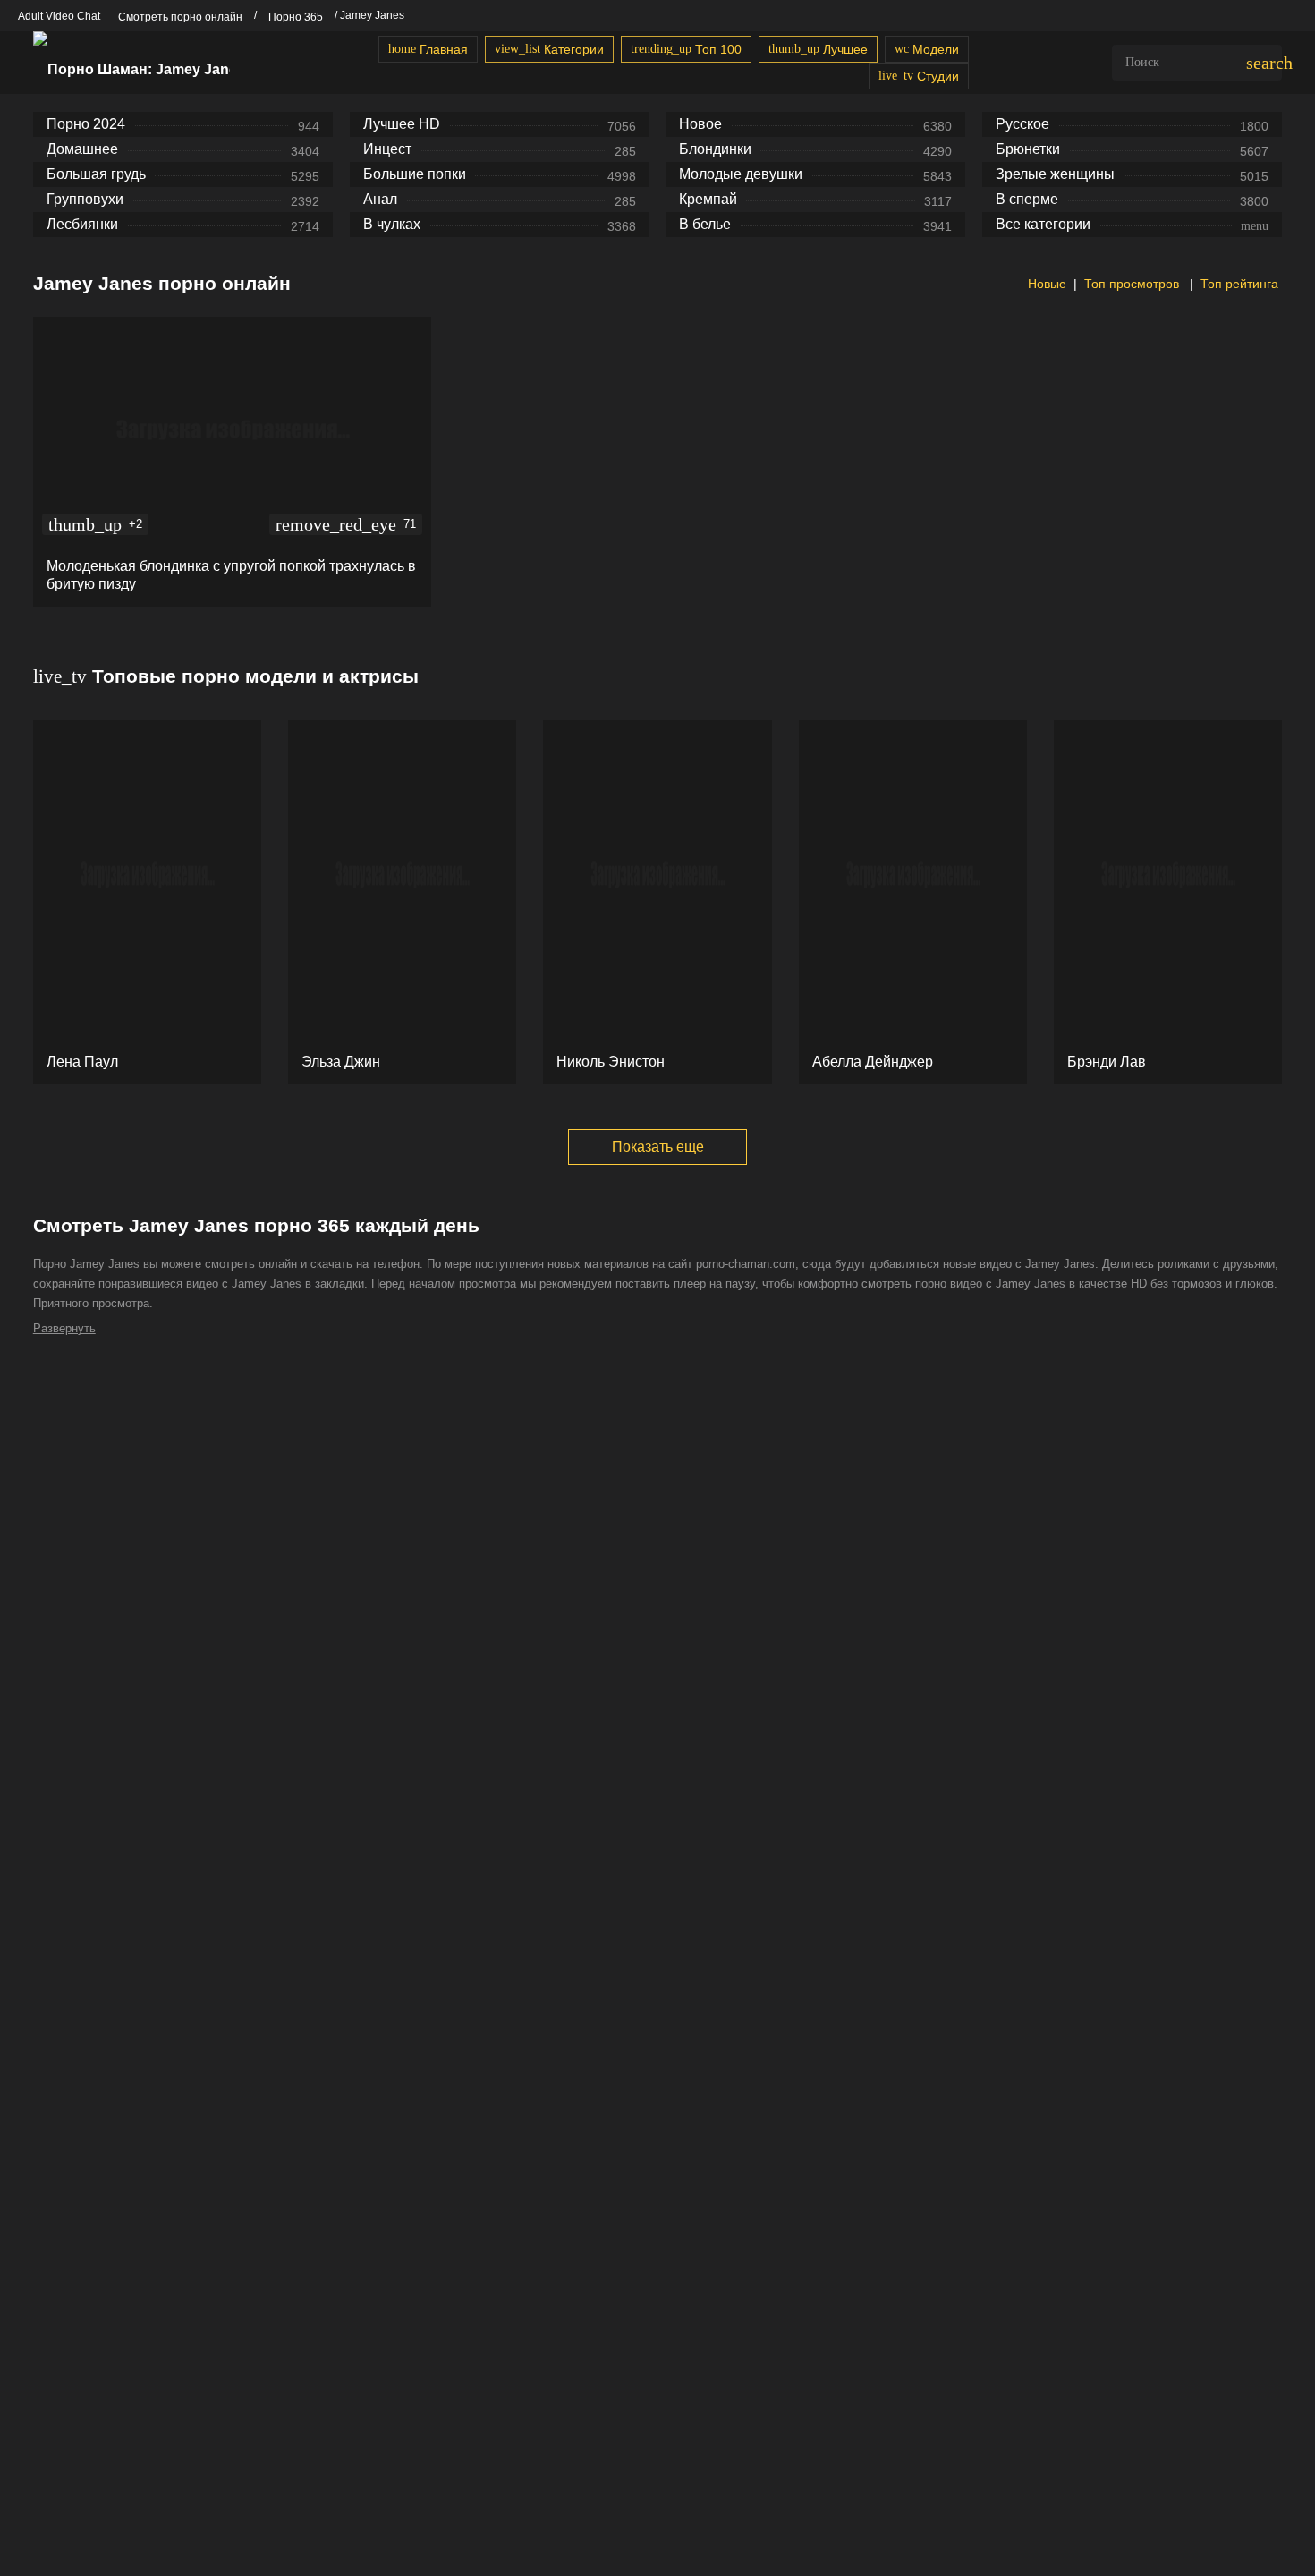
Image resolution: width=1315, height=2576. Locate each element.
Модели (927, 49)
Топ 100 (686, 49)
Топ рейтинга (1239, 284)
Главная (428, 49)
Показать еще (658, 1147)
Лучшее (818, 49)
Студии (919, 76)
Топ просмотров (1133, 284)
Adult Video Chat (59, 16)
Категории (549, 49)
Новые (1045, 284)
